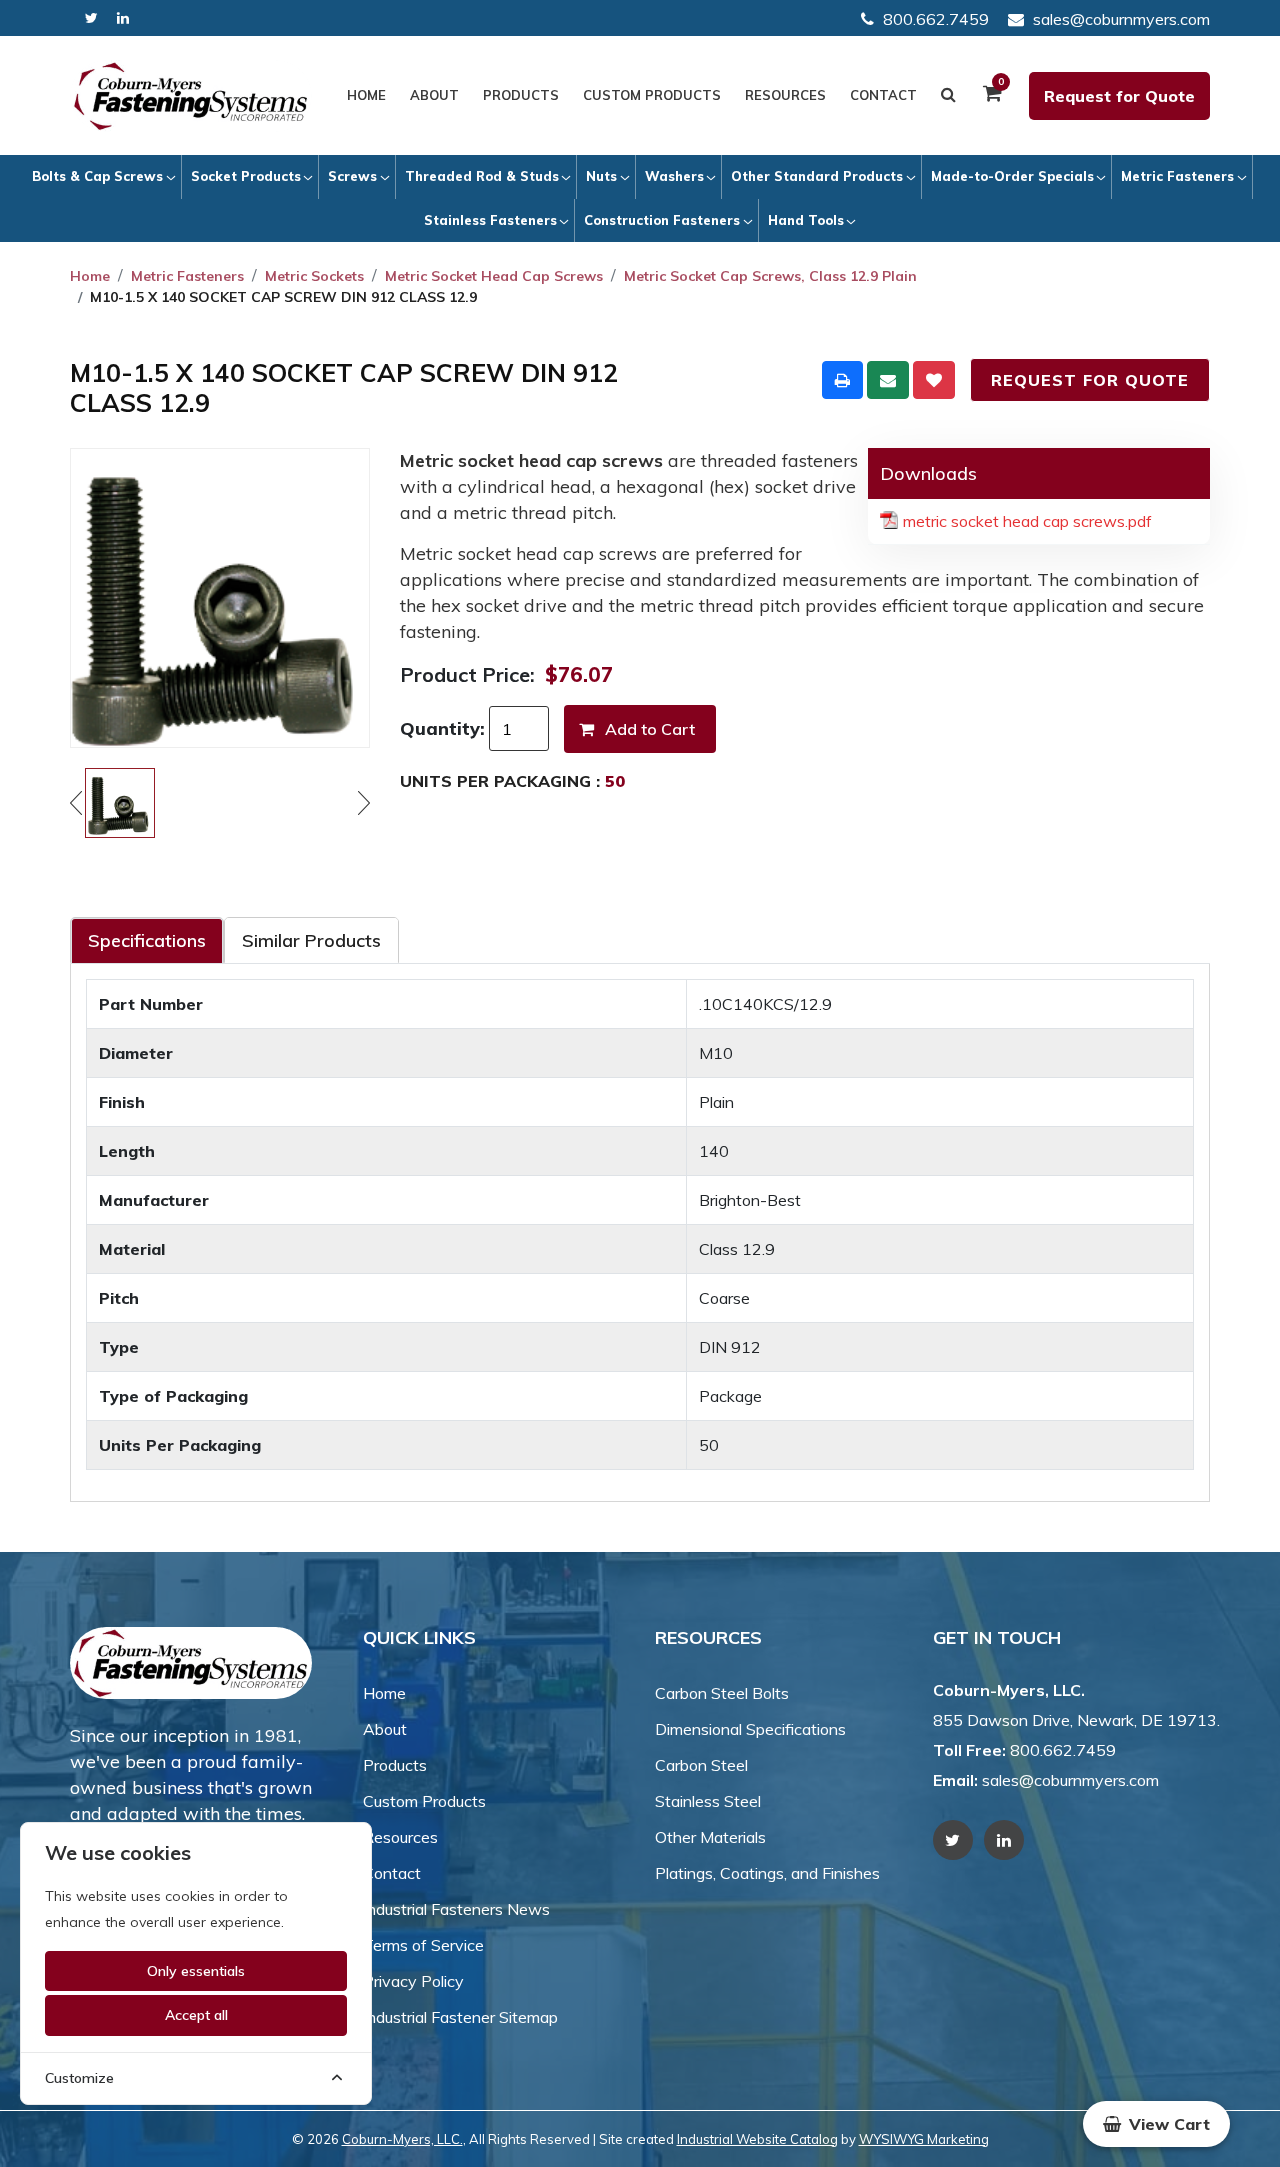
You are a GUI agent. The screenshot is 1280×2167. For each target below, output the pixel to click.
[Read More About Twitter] (91, 18)
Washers (674, 176)
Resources (785, 95)
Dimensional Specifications (750, 1729)
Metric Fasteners (1177, 176)
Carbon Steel (701, 1765)
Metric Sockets (314, 276)
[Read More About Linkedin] (123, 18)
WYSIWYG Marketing (924, 2139)
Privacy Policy (413, 1981)
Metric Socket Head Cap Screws (494, 276)
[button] (1156, 2124)
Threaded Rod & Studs (482, 176)
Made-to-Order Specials (1012, 176)
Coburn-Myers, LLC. (402, 2139)
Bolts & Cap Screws (97, 176)
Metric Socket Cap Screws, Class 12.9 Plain (770, 276)
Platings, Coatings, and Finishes (767, 1873)
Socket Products (246, 176)
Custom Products (652, 95)
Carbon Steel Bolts (722, 1693)
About (434, 95)
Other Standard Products (817, 176)
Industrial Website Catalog (757, 2139)
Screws (352, 176)
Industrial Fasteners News (456, 1909)
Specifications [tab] (147, 940)
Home (366, 95)
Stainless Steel (708, 1801)
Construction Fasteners (662, 220)
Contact (883, 95)
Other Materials (710, 1837)
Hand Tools (806, 220)
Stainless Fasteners (490, 220)
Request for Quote (1119, 96)
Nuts (601, 176)
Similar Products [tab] (311, 940)
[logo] (191, 96)
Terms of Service (423, 1945)
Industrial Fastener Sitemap (460, 2017)
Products (521, 95)
